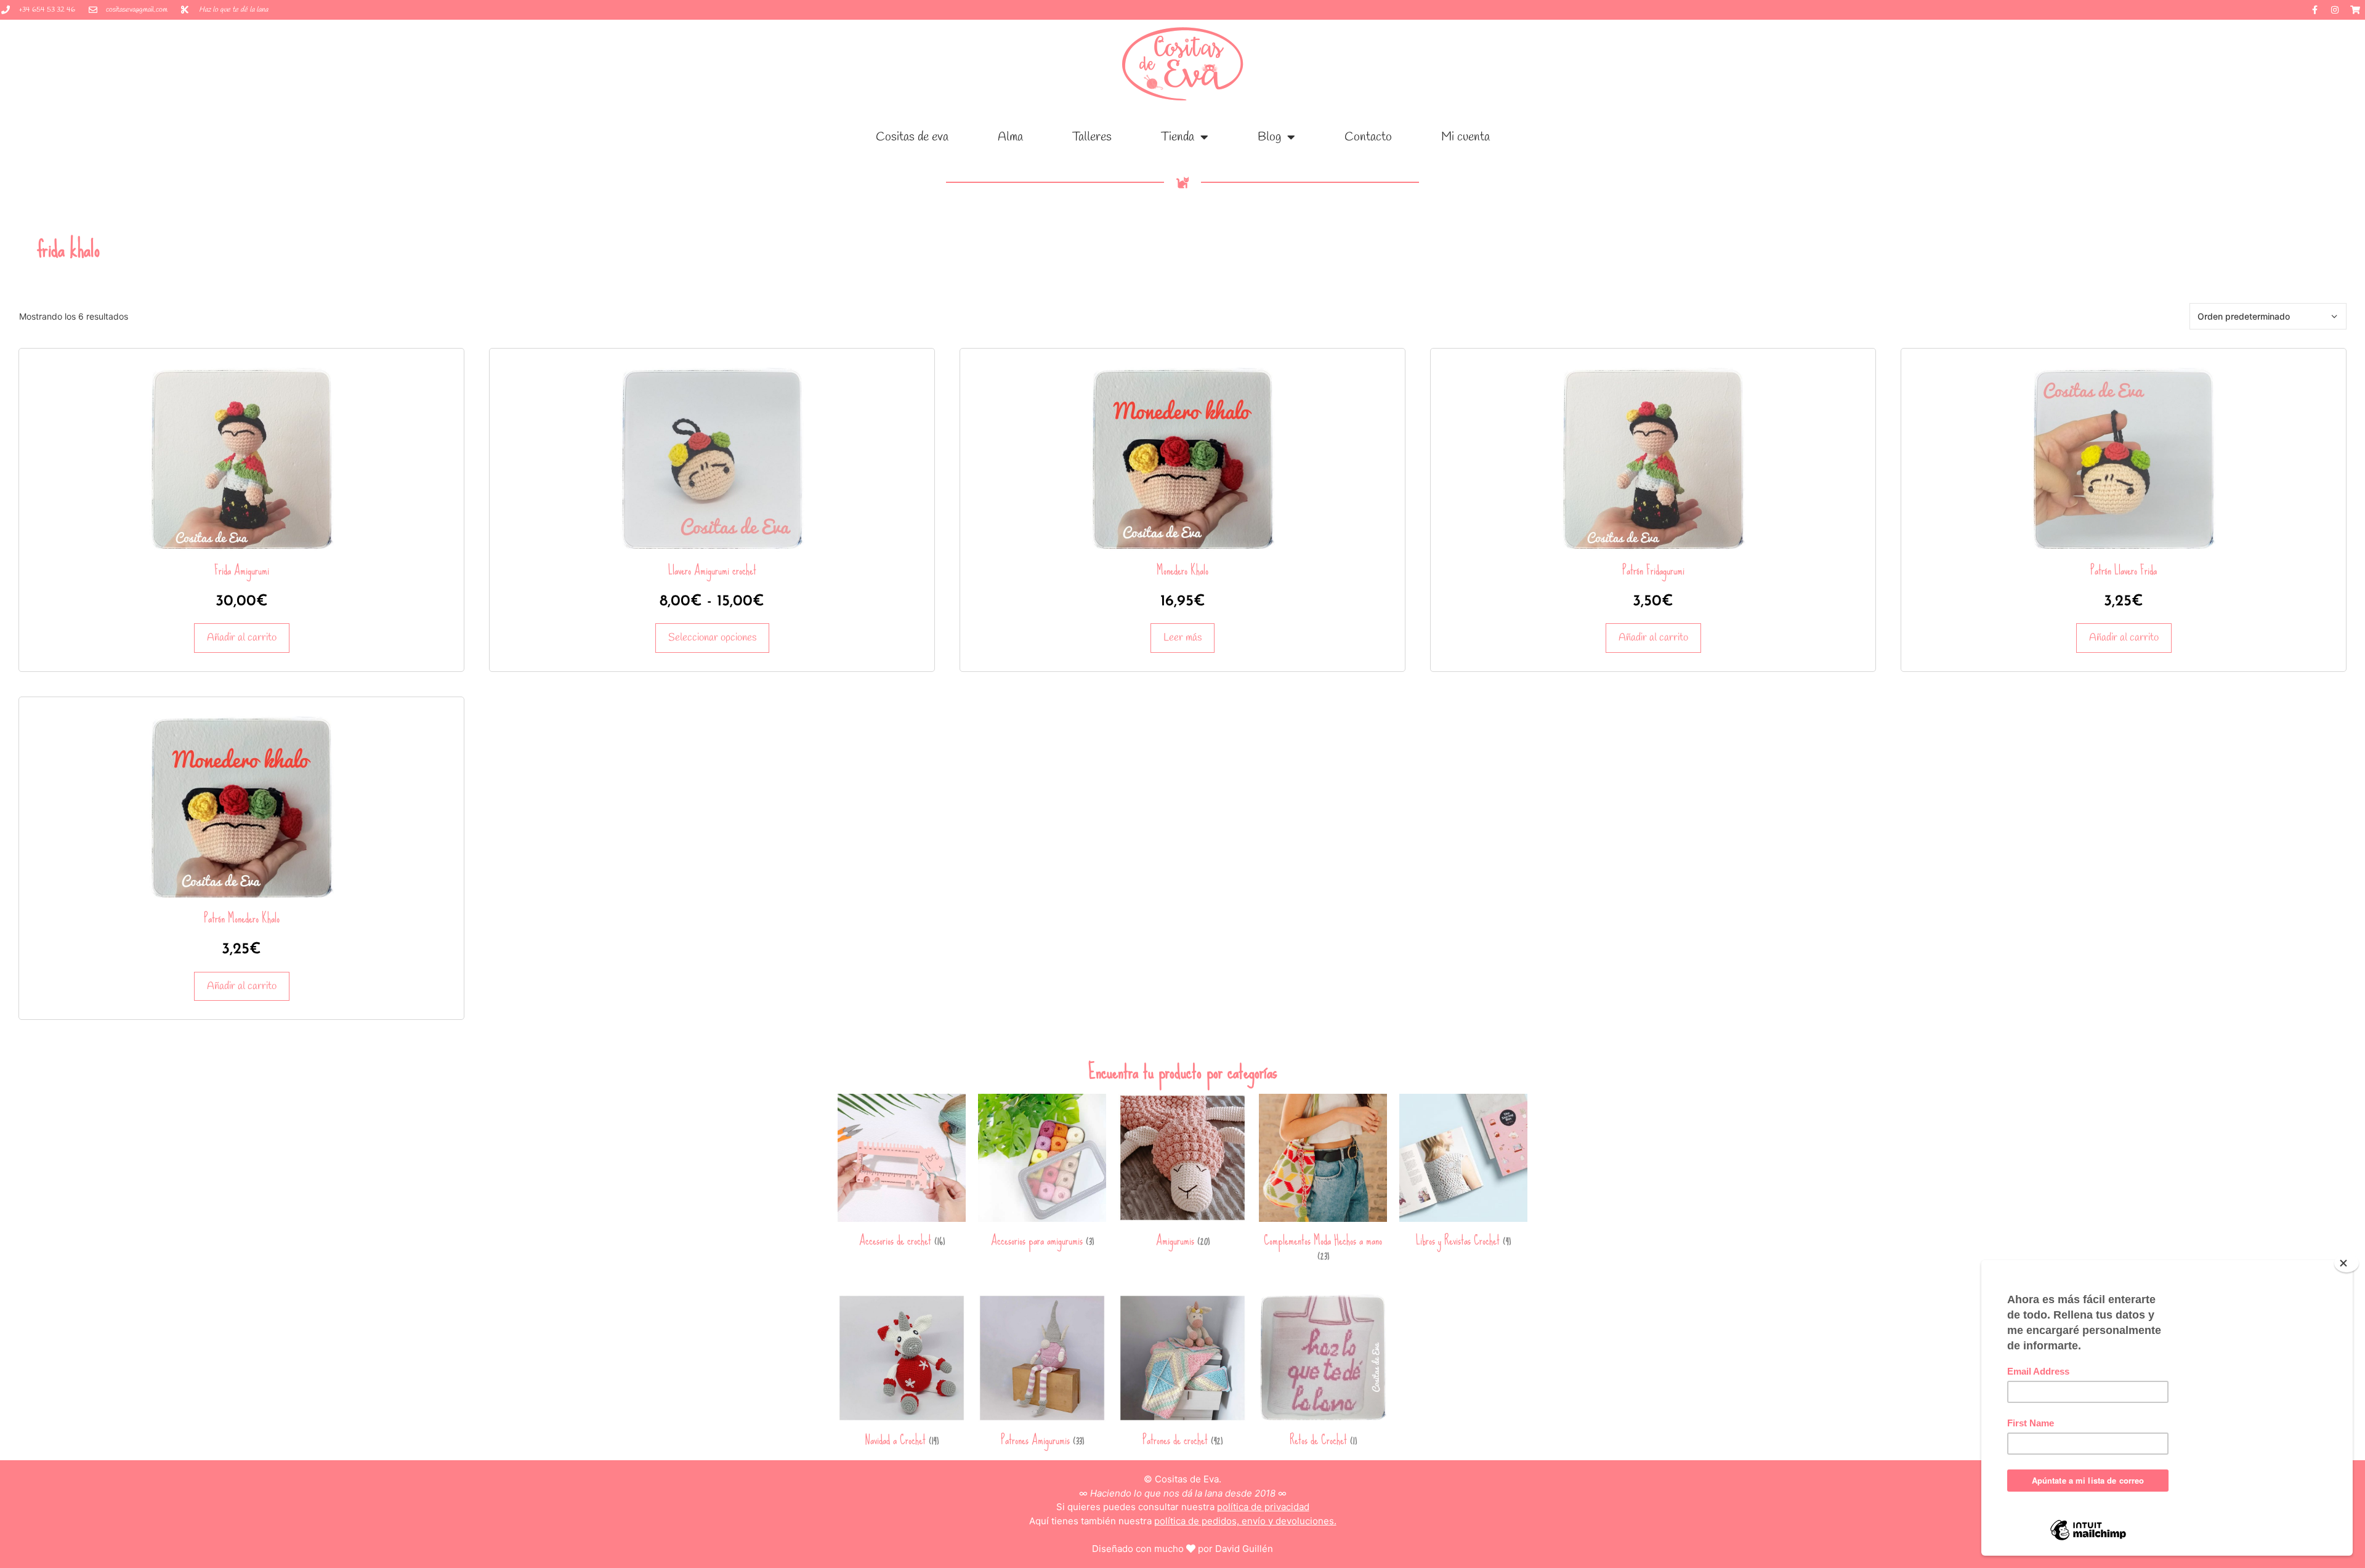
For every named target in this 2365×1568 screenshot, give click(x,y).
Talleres (1092, 137)
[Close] (2347, 1263)
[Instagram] (2335, 10)
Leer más (1182, 638)
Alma (1010, 137)
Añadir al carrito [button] (242, 638)
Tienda (1178, 137)
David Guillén (1244, 1549)
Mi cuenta (1465, 137)
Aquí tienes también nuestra (1183, 1521)
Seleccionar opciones (712, 638)
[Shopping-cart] (2355, 10)
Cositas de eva (912, 137)
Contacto (1368, 137)
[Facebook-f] (2314, 10)
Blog (1269, 137)
